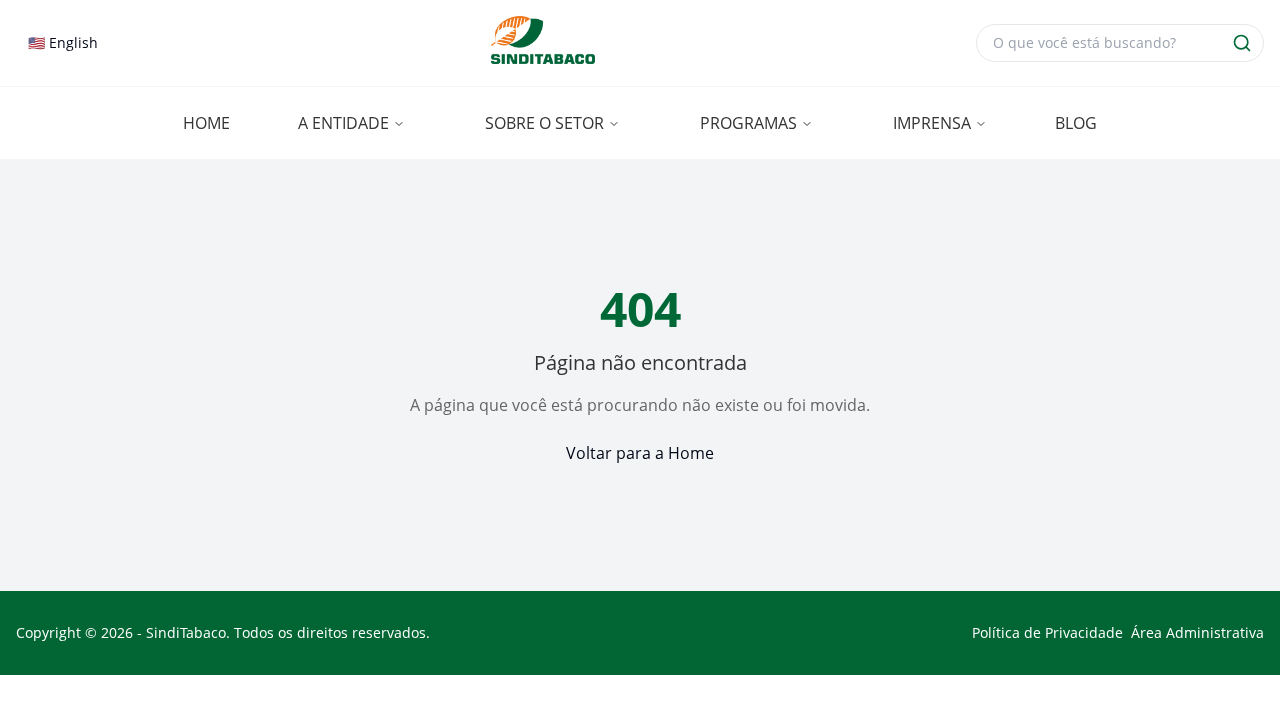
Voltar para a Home (640, 453)
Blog (1076, 123)
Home (206, 123)
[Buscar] (1242, 43)
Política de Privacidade (1047, 632)
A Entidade (343, 123)
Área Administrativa (1197, 632)
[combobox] (63, 43)
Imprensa (932, 123)
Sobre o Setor (544, 123)
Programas (748, 123)
